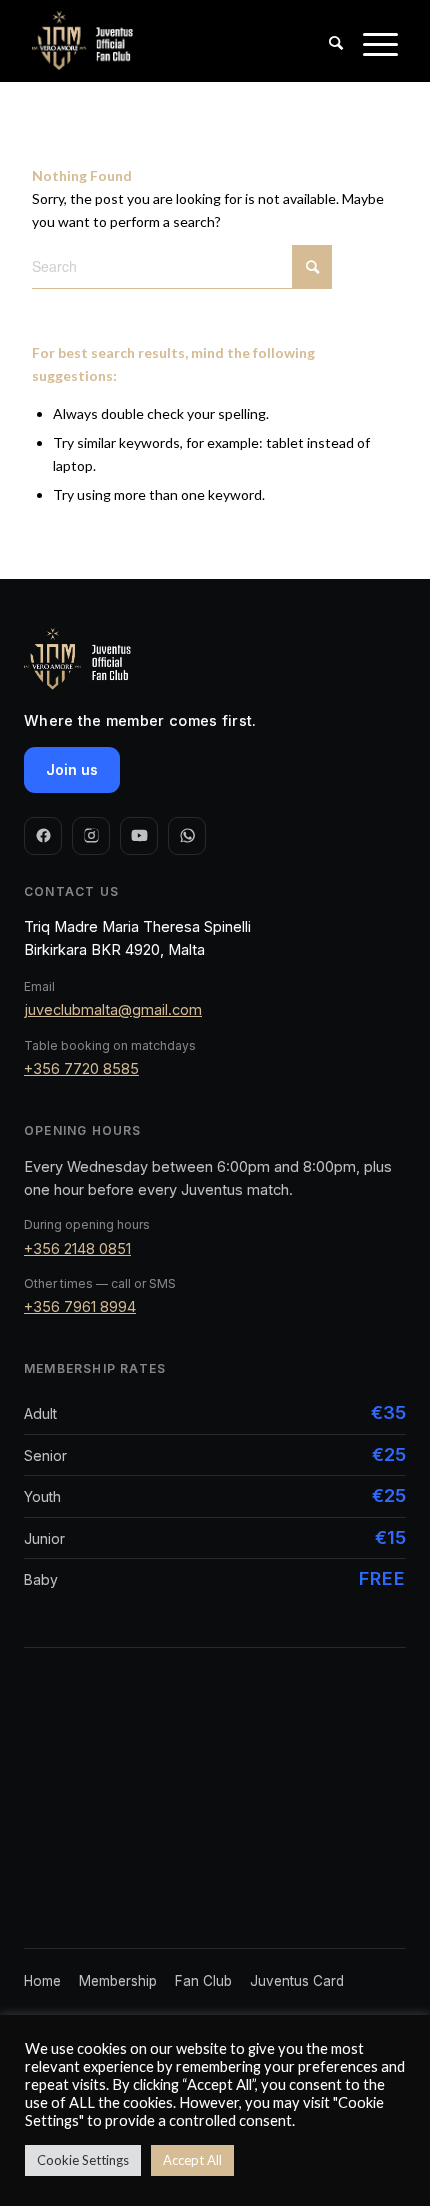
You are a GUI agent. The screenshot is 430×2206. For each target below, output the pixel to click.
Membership (118, 1981)
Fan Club (203, 1981)
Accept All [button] (192, 2160)
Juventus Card (297, 1981)
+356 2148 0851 (77, 1248)
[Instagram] (91, 836)
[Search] (326, 61)
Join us (72, 769)
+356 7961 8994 (80, 1306)
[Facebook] (43, 836)
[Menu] (370, 61)
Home (42, 1981)
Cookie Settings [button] (83, 2160)
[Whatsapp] (187, 836)
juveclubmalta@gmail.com (113, 1009)
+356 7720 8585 (81, 1068)
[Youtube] (139, 836)
